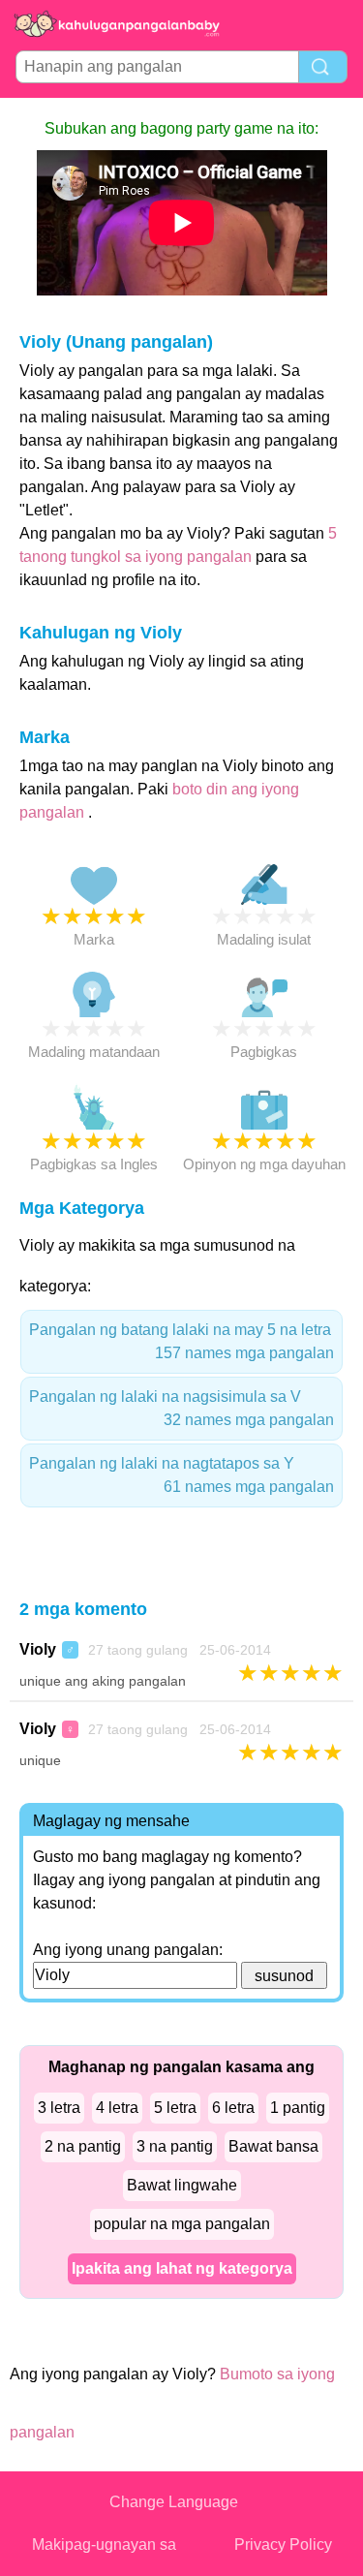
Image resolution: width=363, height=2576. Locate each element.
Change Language (174, 2502)
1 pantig (298, 2108)
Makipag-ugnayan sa (104, 2545)
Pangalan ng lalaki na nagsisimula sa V (181, 1408)
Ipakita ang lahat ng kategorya (182, 2268)
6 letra (233, 2108)
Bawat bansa (273, 2146)
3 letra (59, 2108)
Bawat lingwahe (182, 2185)
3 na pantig (175, 2146)
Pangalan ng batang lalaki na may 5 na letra (181, 1341)
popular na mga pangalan (182, 2224)
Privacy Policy (283, 2545)
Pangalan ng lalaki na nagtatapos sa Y (181, 1475)
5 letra (175, 2108)
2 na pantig (83, 2146)
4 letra (117, 2108)
